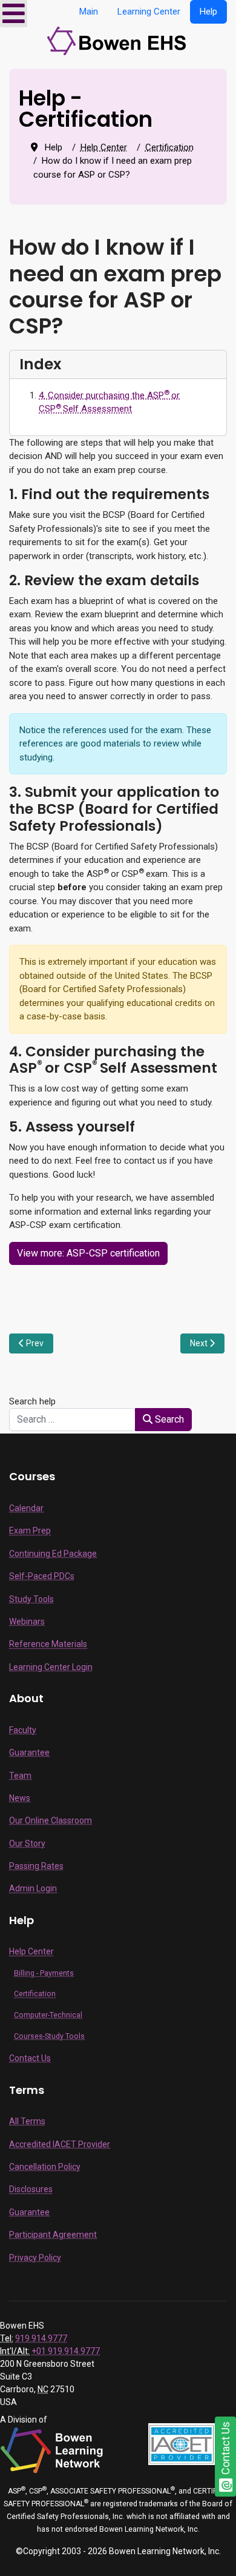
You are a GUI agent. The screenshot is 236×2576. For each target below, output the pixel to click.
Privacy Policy (35, 2258)
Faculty (23, 1730)
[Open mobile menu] (14, 14)
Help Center (31, 1951)
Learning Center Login (51, 1667)
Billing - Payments (44, 1973)
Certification (35, 1994)
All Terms (27, 2121)
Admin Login (33, 1888)
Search (168, 1419)
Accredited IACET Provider (60, 2144)
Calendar (26, 1508)
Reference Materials (48, 1644)
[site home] (118, 40)
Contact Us (30, 2058)
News (20, 1798)
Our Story (27, 1843)
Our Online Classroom (51, 1820)
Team (20, 1776)
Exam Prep (30, 1531)
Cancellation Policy (45, 2167)
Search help (35, 1401)
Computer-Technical (48, 2015)
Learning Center (149, 12)
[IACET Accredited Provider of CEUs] (182, 2443)
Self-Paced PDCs (42, 1576)
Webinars (27, 1622)
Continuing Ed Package (53, 1554)
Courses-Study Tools (49, 2036)
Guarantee (29, 1753)
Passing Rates (36, 1866)
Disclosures (31, 2189)
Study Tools (31, 1599)
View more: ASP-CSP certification (88, 1253)
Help (208, 12)
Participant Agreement (53, 2235)
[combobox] (72, 1420)
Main (89, 12)
